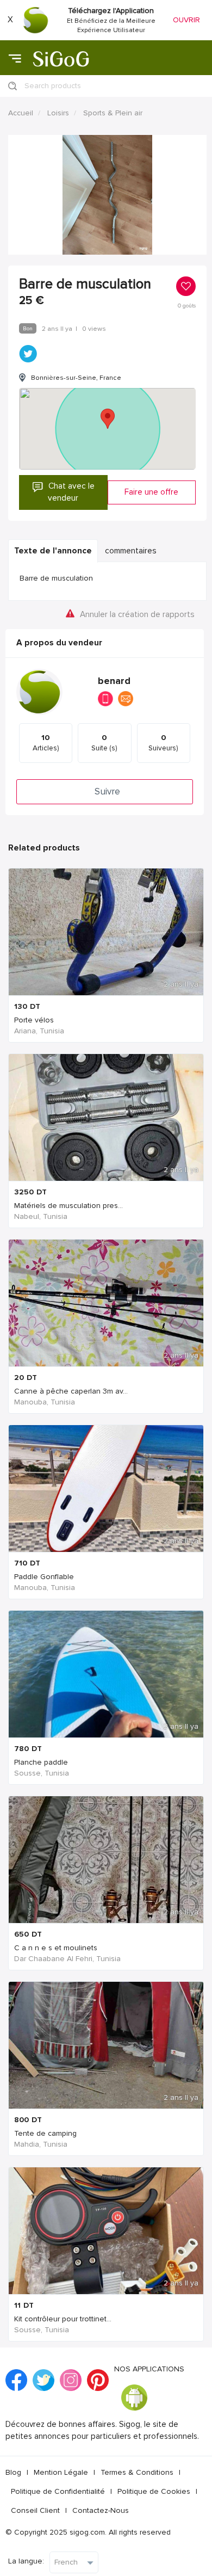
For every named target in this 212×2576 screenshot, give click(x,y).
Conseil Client (35, 2510)
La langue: (26, 2561)
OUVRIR (186, 20)
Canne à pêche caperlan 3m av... (71, 1391)
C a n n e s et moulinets (56, 1948)
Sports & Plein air (113, 113)
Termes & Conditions (137, 2472)
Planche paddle (41, 1762)
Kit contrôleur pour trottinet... (63, 2319)
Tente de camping (45, 2133)
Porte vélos (34, 1020)
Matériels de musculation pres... (68, 1206)
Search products (53, 86)
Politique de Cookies (154, 2491)
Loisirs (58, 113)
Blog (13, 2472)
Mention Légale (61, 2472)
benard (114, 681)
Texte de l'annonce (53, 551)
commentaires (131, 551)
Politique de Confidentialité (58, 2491)
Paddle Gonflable (44, 1577)
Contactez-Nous (101, 2510)
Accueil (21, 113)
